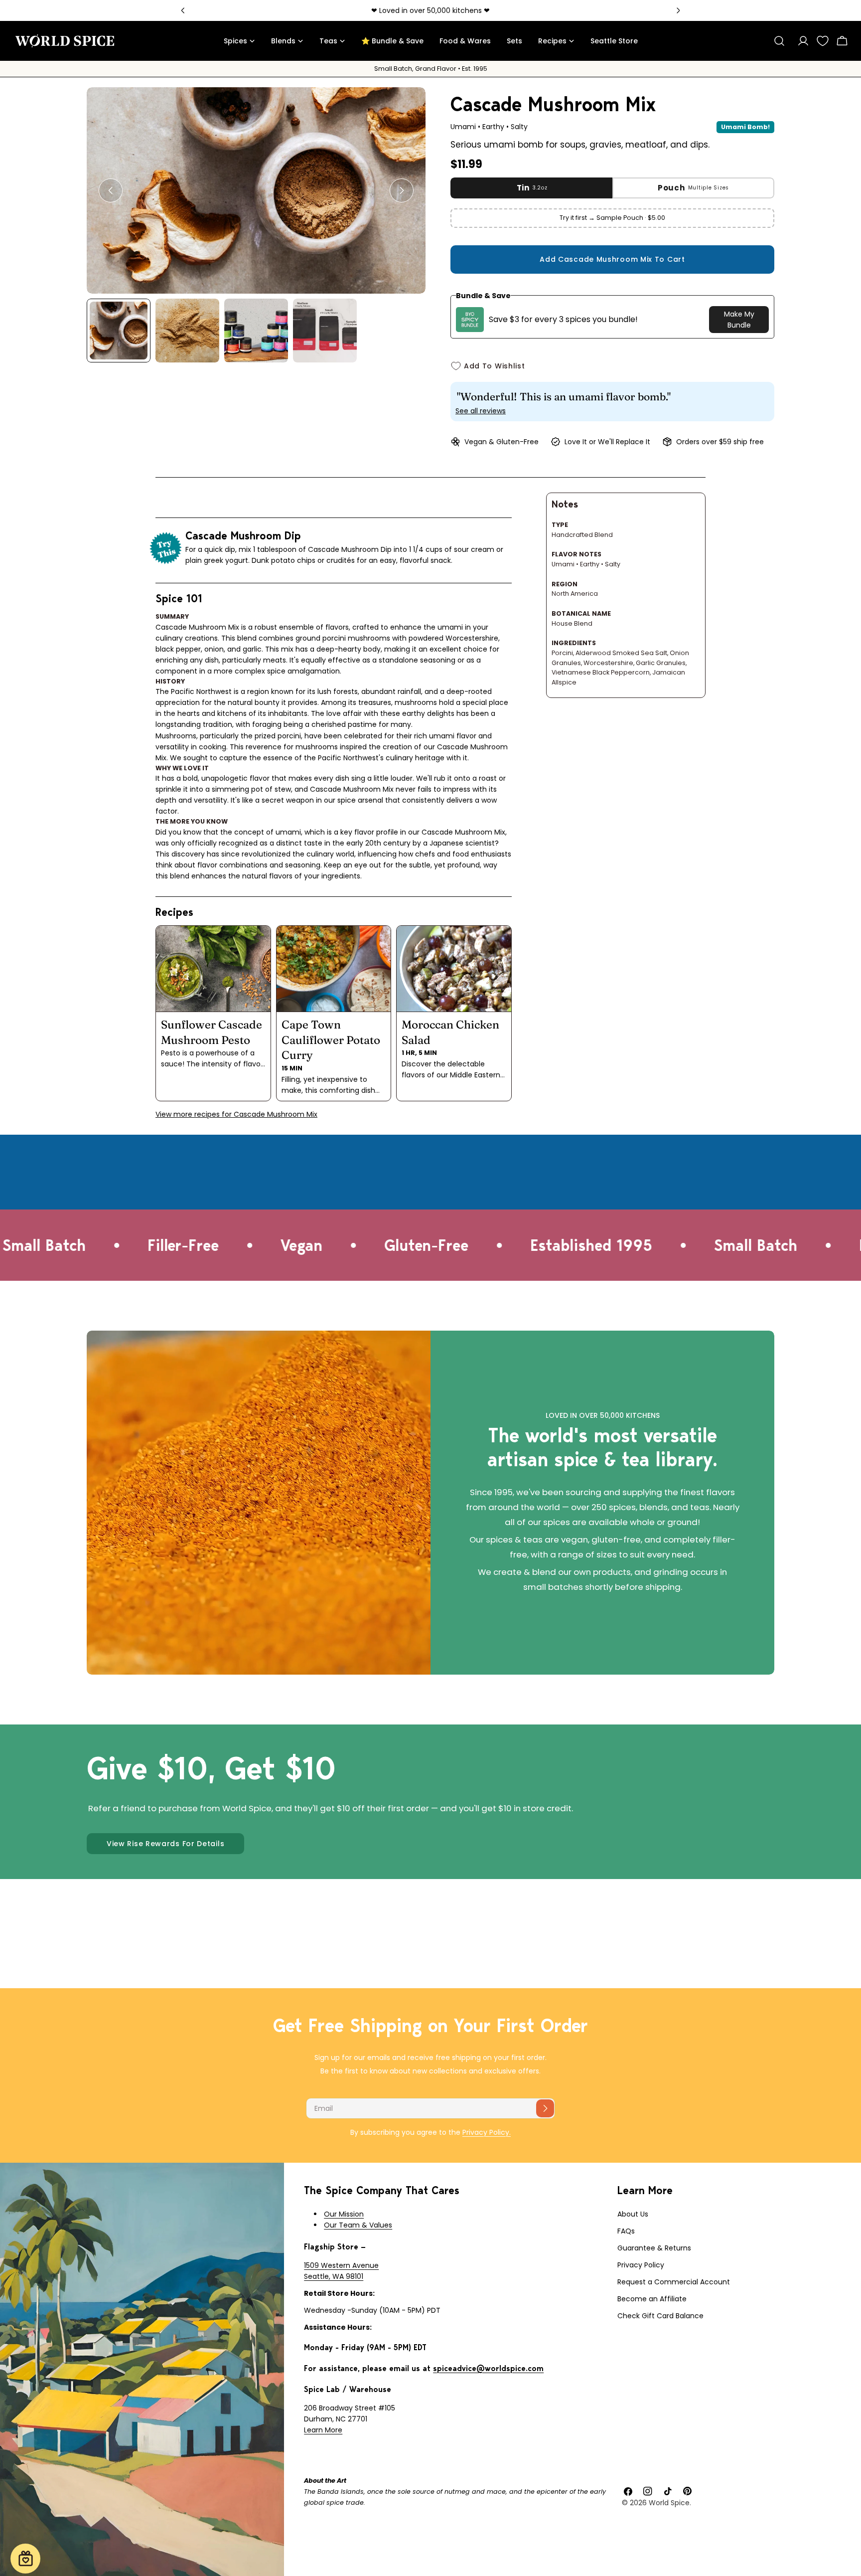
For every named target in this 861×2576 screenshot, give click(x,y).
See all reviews (481, 411)
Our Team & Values (358, 2225)
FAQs (626, 2231)
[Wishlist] (823, 41)
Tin (532, 188)
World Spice (669, 2503)
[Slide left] (111, 190)
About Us (633, 2214)
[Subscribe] (545, 2108)
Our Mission (344, 2214)
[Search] (779, 41)
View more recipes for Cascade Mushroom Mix (236, 1114)
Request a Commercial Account (674, 2282)
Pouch (693, 188)
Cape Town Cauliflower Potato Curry (331, 1040)
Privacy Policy (641, 2265)
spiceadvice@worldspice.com (488, 2368)
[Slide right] (402, 190)
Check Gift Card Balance (660, 2316)
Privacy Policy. (487, 2132)
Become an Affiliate (652, 2299)
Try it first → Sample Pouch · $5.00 (612, 218)
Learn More (323, 2430)
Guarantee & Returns (654, 2248)
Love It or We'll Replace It (607, 442)
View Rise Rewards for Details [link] (165, 1844)
